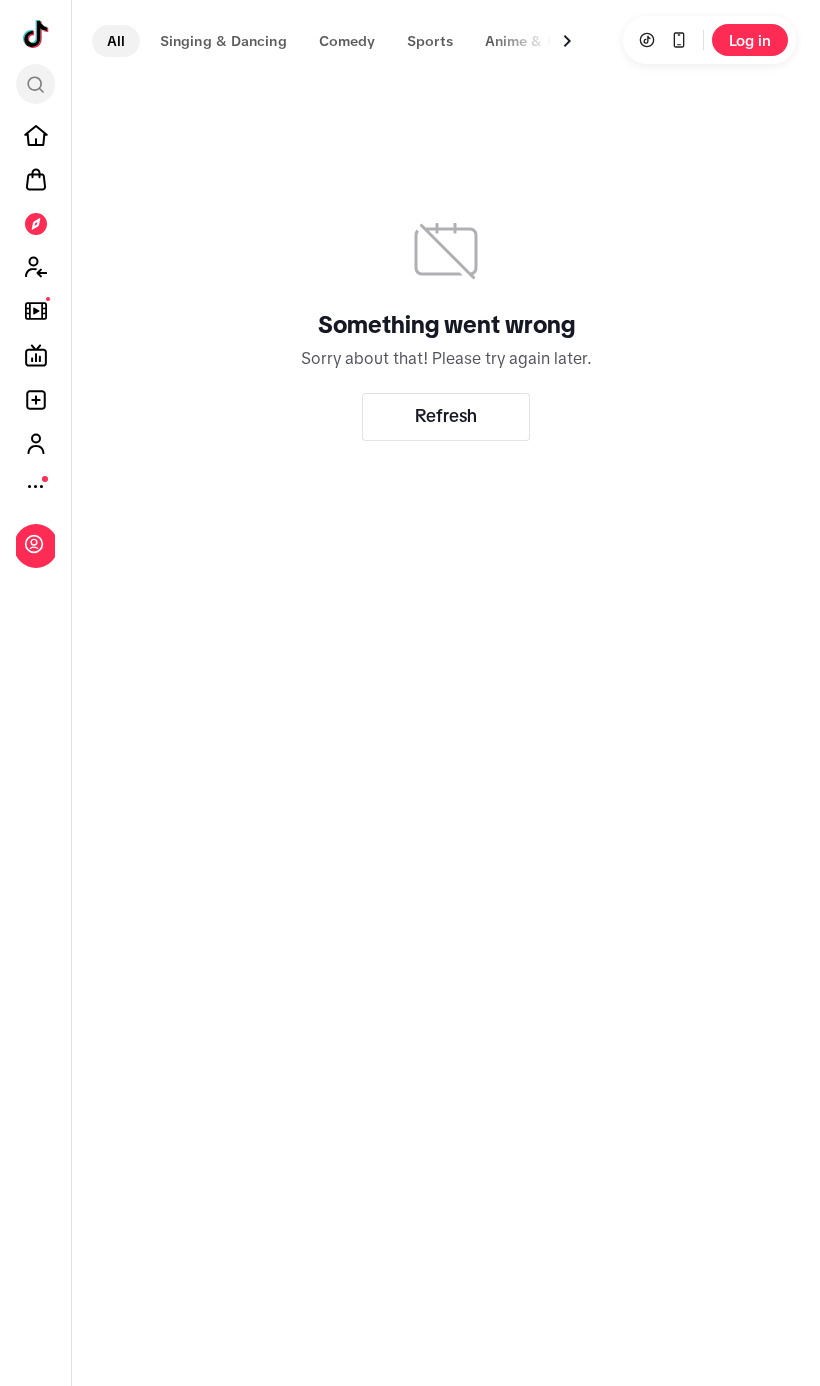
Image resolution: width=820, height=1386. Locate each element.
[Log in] (34, 544)
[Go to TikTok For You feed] (36, 34)
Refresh (446, 416)
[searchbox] (35, 84)
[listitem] (36, 136)
